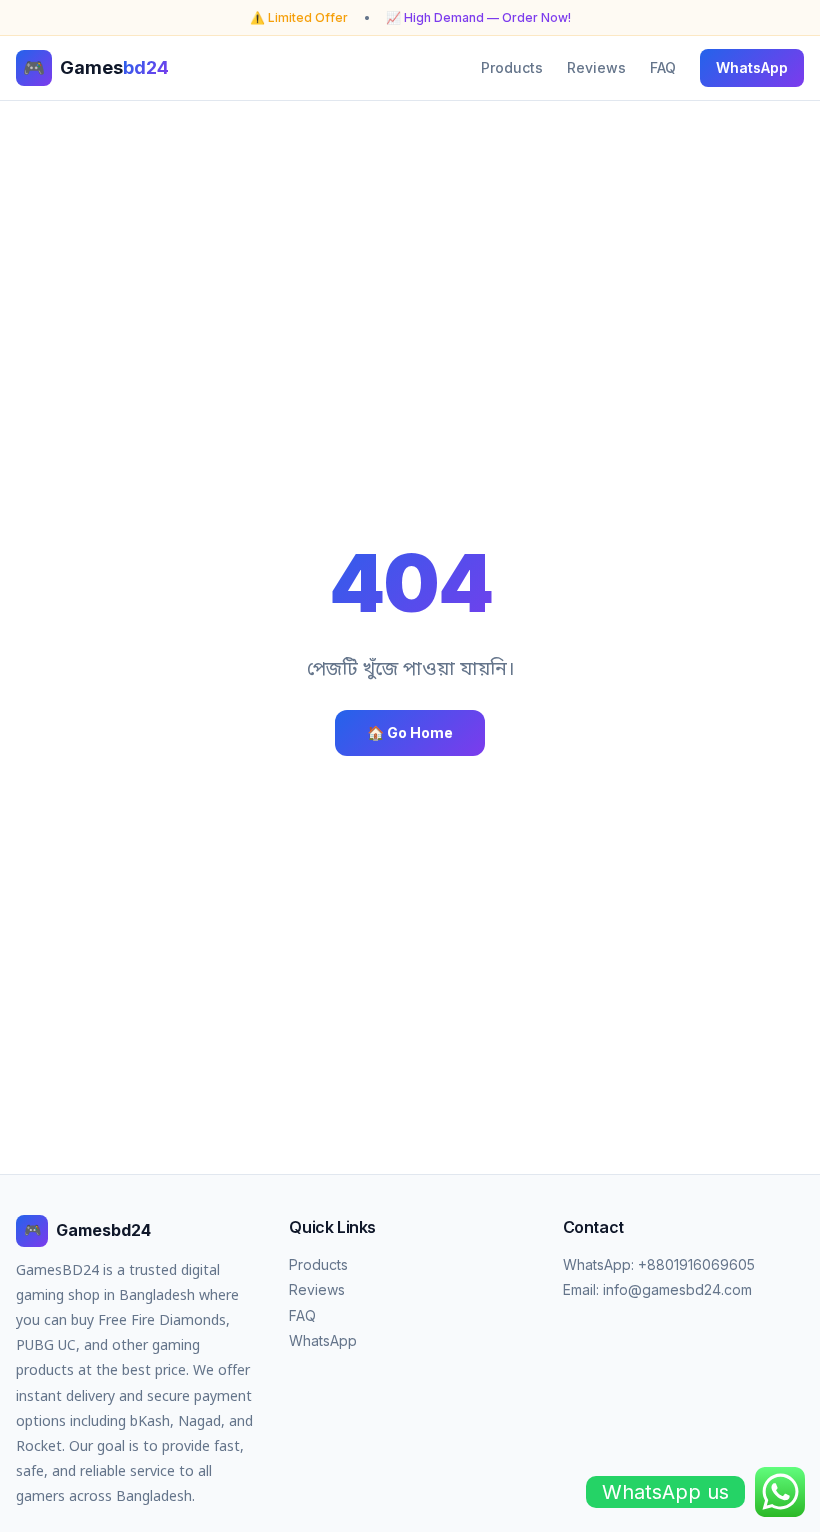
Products (512, 67)
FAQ (663, 67)
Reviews (596, 67)
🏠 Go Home (410, 732)
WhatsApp (752, 67)
